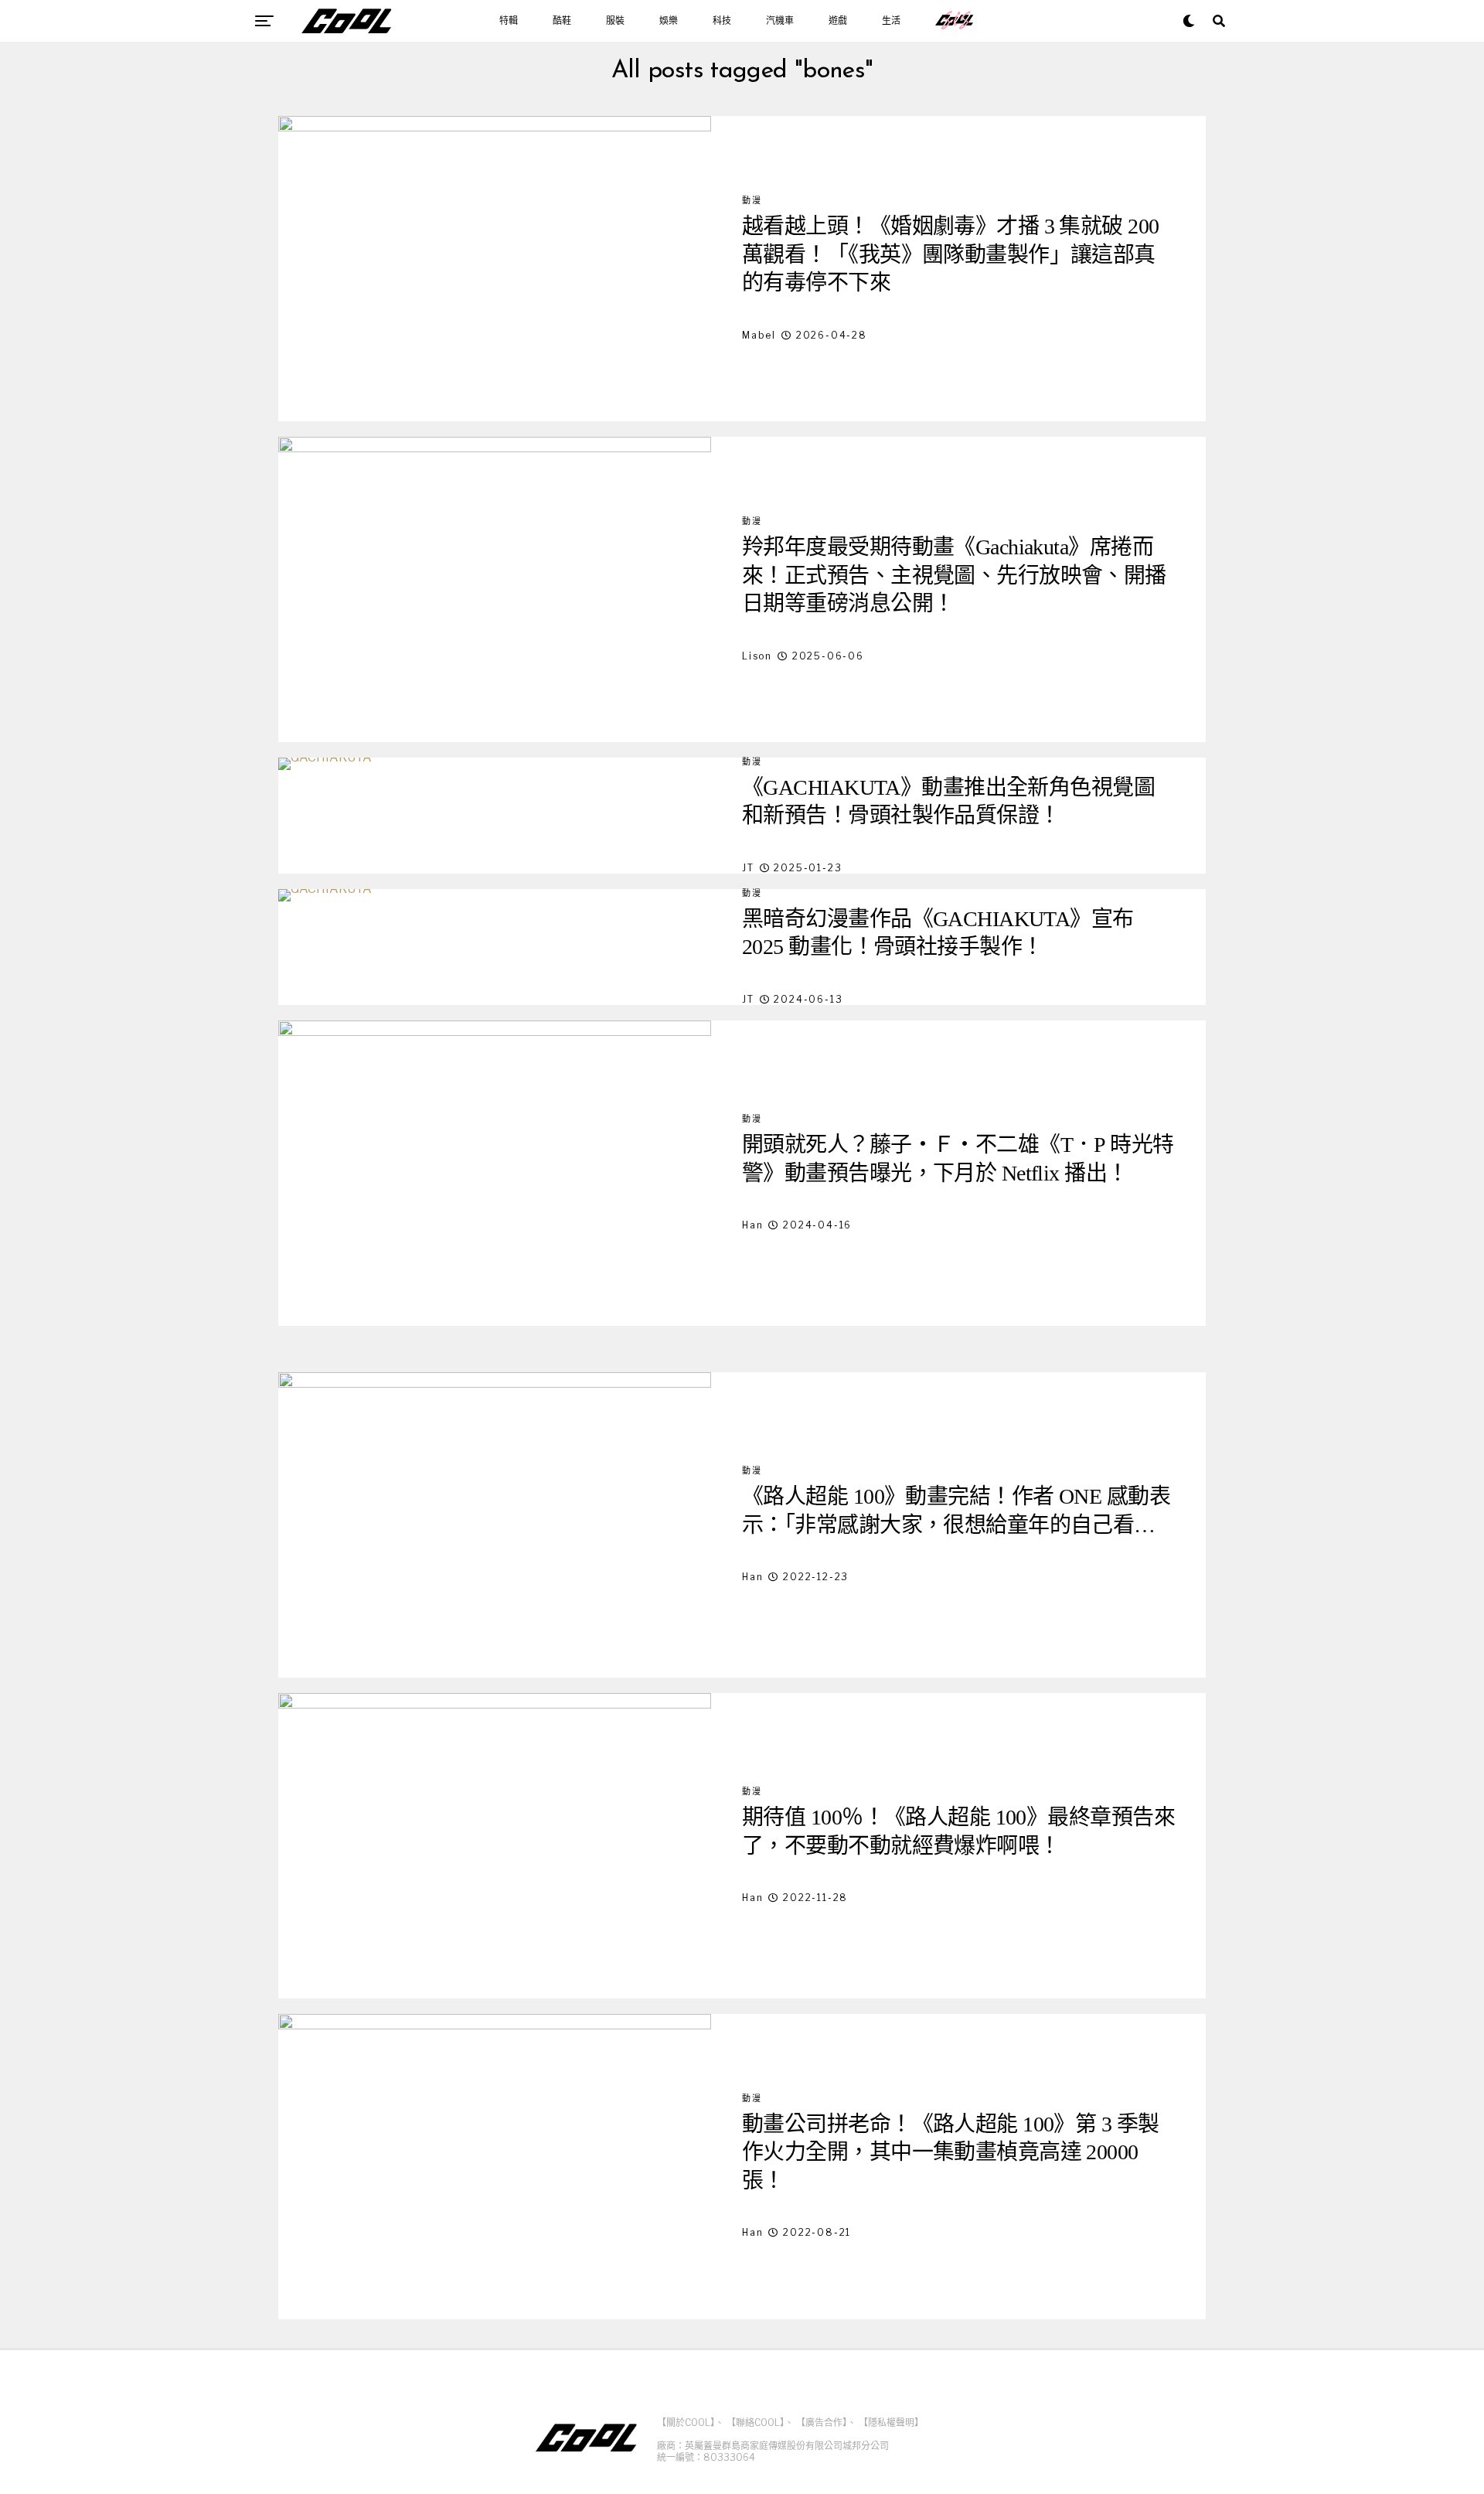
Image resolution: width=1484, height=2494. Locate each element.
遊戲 (838, 21)
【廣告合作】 (822, 2422)
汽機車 (780, 21)
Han (752, 1225)
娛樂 (669, 21)
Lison (757, 656)
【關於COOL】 (686, 2422)
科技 (722, 21)
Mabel (759, 335)
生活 (891, 21)
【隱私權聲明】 (891, 2422)
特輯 (509, 21)
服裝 (615, 21)
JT (748, 868)
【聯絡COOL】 (756, 2422)
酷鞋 (562, 21)
